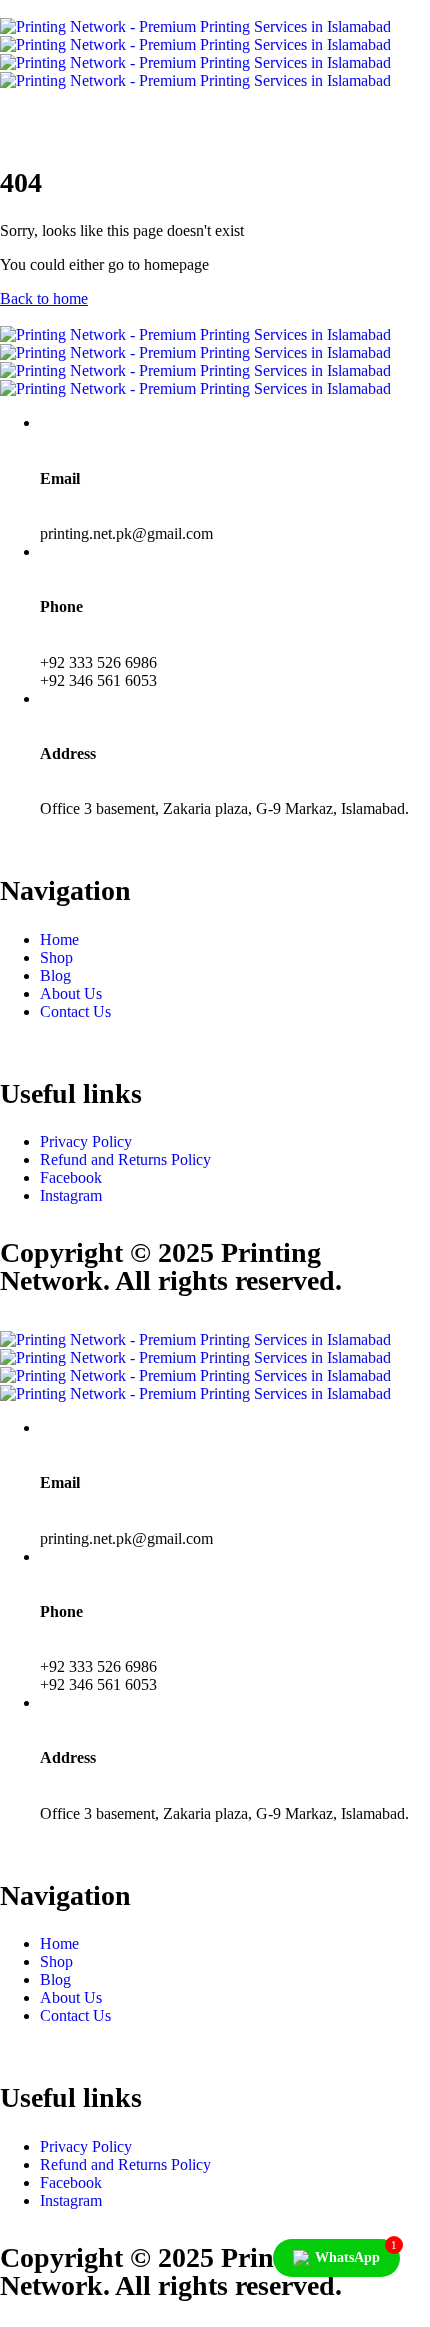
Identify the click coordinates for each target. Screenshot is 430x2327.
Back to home (44, 298)
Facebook (71, 1177)
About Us (71, 993)
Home (59, 939)
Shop (56, 957)
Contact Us (75, 1011)
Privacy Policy (86, 1141)
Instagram (71, 1195)
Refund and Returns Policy (125, 1159)
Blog (55, 975)
